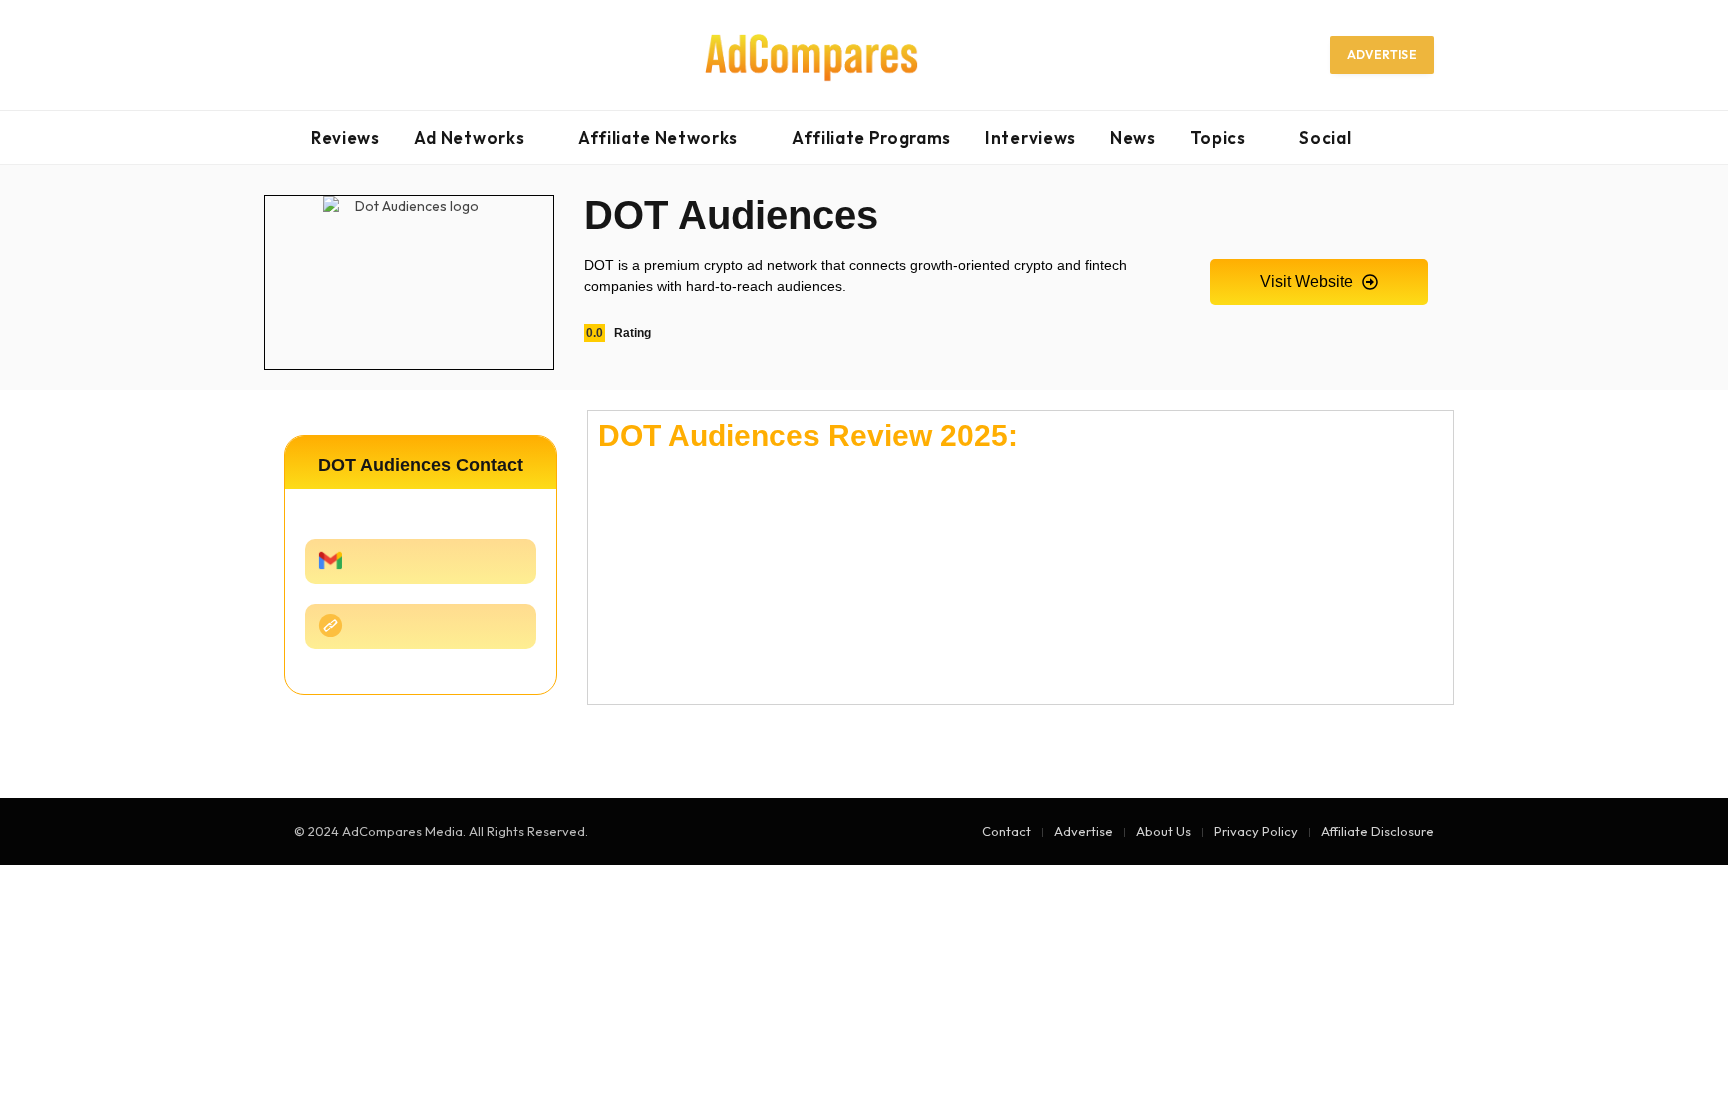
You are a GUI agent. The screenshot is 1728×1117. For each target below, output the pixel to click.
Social (1325, 137)
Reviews (345, 137)
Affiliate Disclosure (1377, 831)
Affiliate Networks (658, 137)
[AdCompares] (812, 55)
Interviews (1030, 137)
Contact (1006, 831)
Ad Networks (469, 137)
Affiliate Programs (871, 137)
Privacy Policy (1256, 831)
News (1133, 137)
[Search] (1426, 137)
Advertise (1382, 54)
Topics (1218, 137)
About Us (1163, 831)
